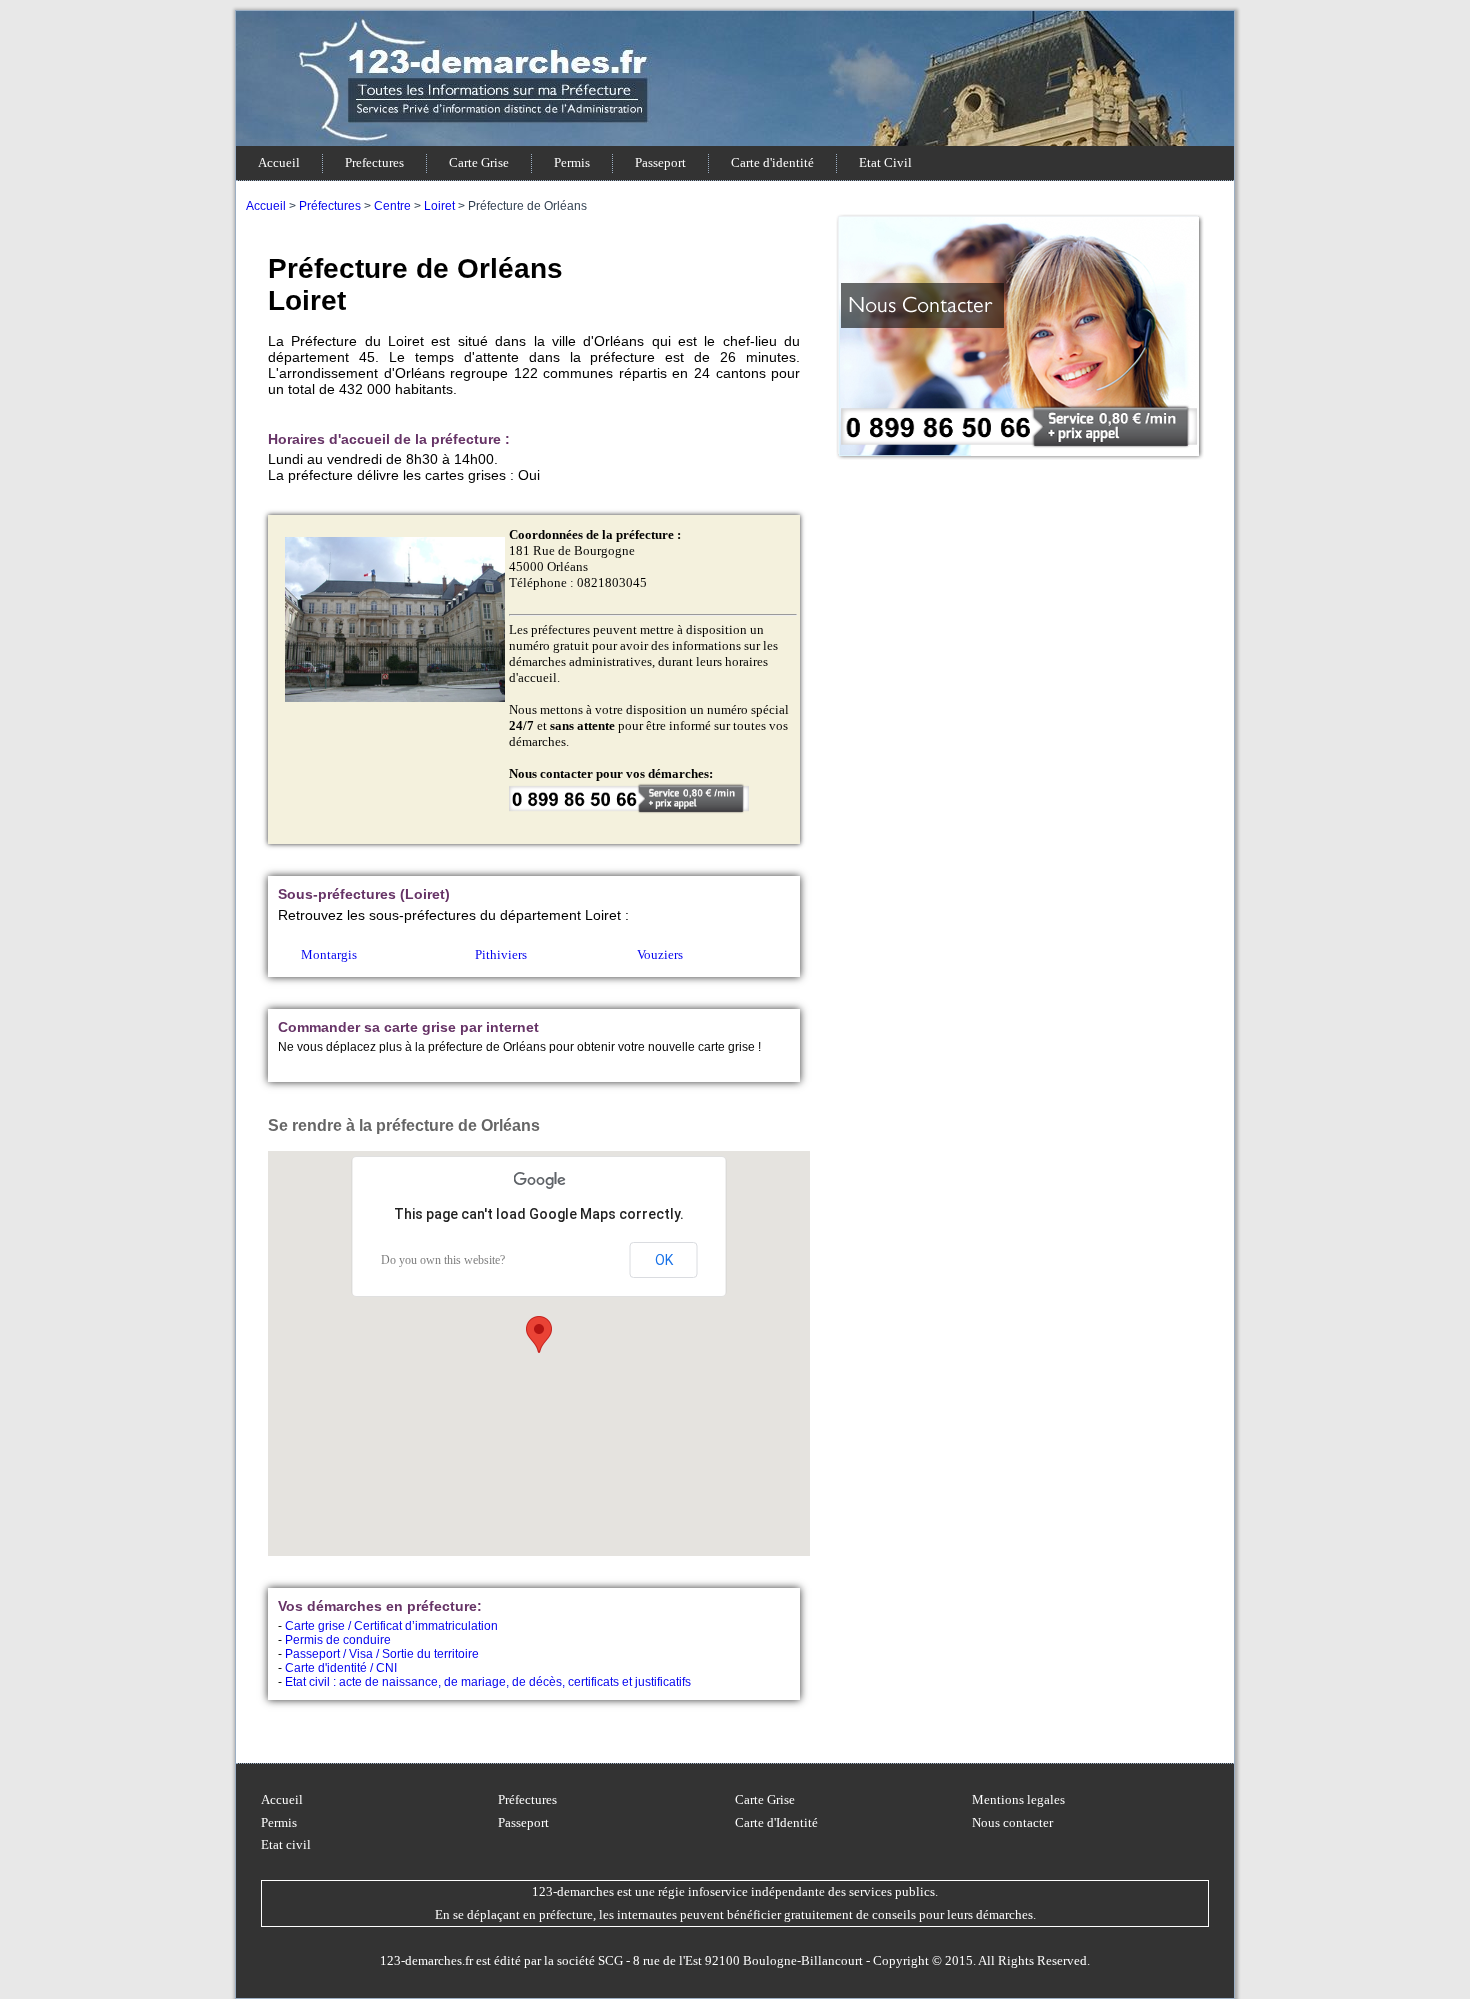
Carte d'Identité (776, 1822)
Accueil (279, 162)
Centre (392, 206)
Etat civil (286, 1844)
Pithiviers (501, 954)
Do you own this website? (443, 1260)
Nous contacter (1012, 1822)
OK (664, 1260)
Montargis (329, 954)
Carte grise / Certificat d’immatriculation (391, 1626)
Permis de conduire (338, 1640)
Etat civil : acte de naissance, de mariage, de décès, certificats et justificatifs (488, 1682)
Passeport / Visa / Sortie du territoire (382, 1654)
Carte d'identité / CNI (341, 1668)
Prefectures (374, 162)
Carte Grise (479, 162)
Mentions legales (1018, 1799)
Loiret (439, 206)
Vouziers (660, 954)
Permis (572, 162)
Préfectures (330, 206)
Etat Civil (885, 162)
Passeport (660, 162)
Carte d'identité (772, 162)
